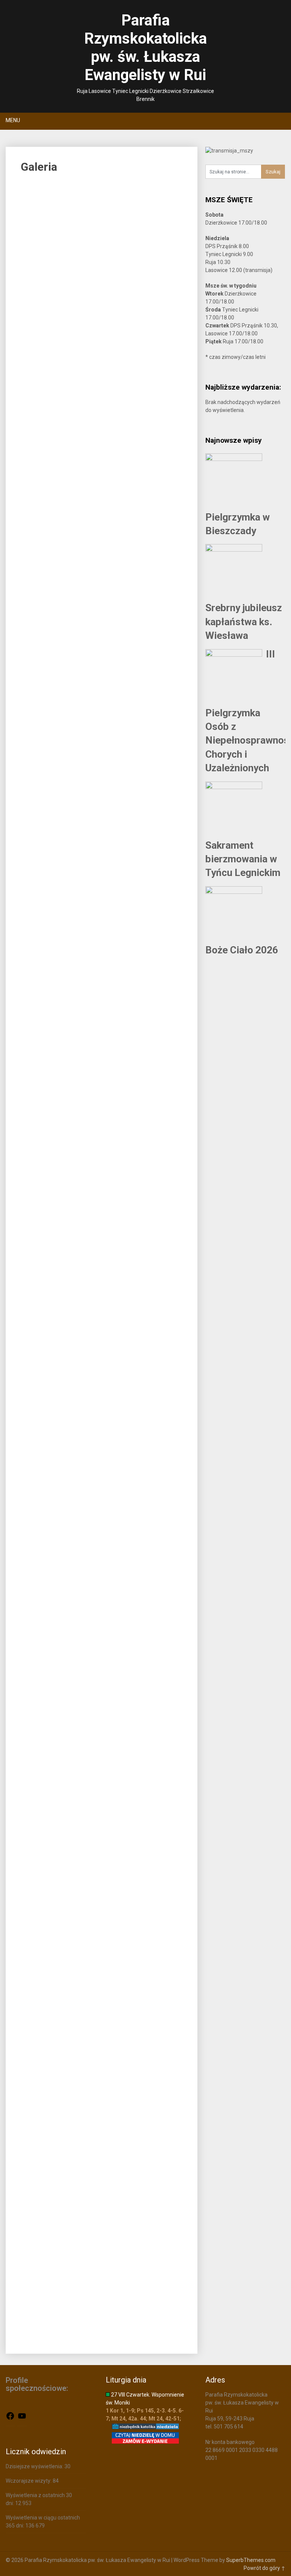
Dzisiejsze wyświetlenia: (35, 2466)
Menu (13, 120)
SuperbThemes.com (251, 2560)
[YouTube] (22, 2419)
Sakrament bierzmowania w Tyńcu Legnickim (243, 859)
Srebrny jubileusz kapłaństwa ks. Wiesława (244, 622)
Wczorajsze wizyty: (29, 2481)
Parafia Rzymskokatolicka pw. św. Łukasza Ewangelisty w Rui (145, 48)
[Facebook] (10, 2419)
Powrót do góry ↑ (264, 2568)
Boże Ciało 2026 (242, 950)
